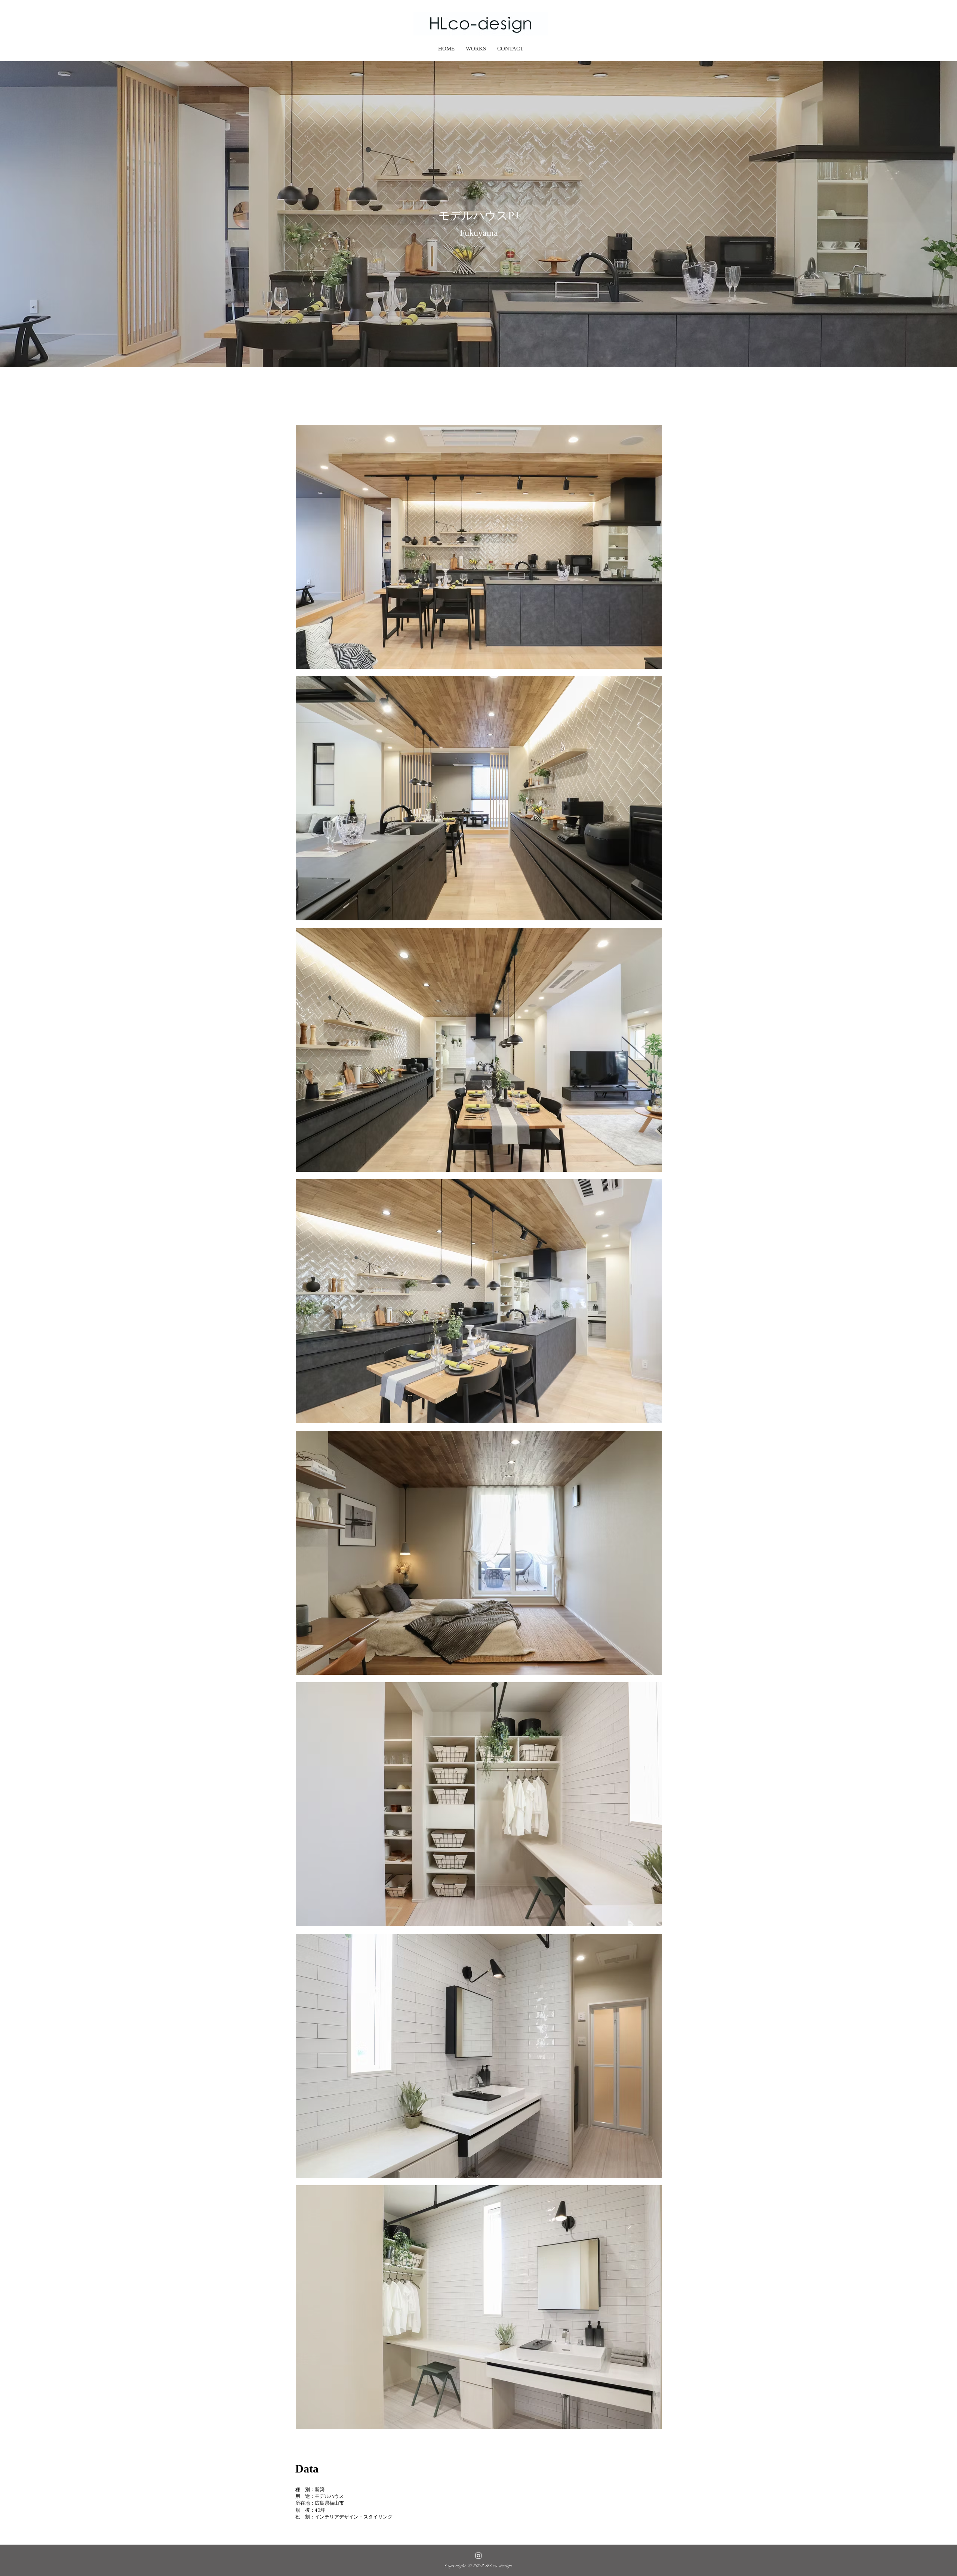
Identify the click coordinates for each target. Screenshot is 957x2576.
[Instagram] (478, 2555)
